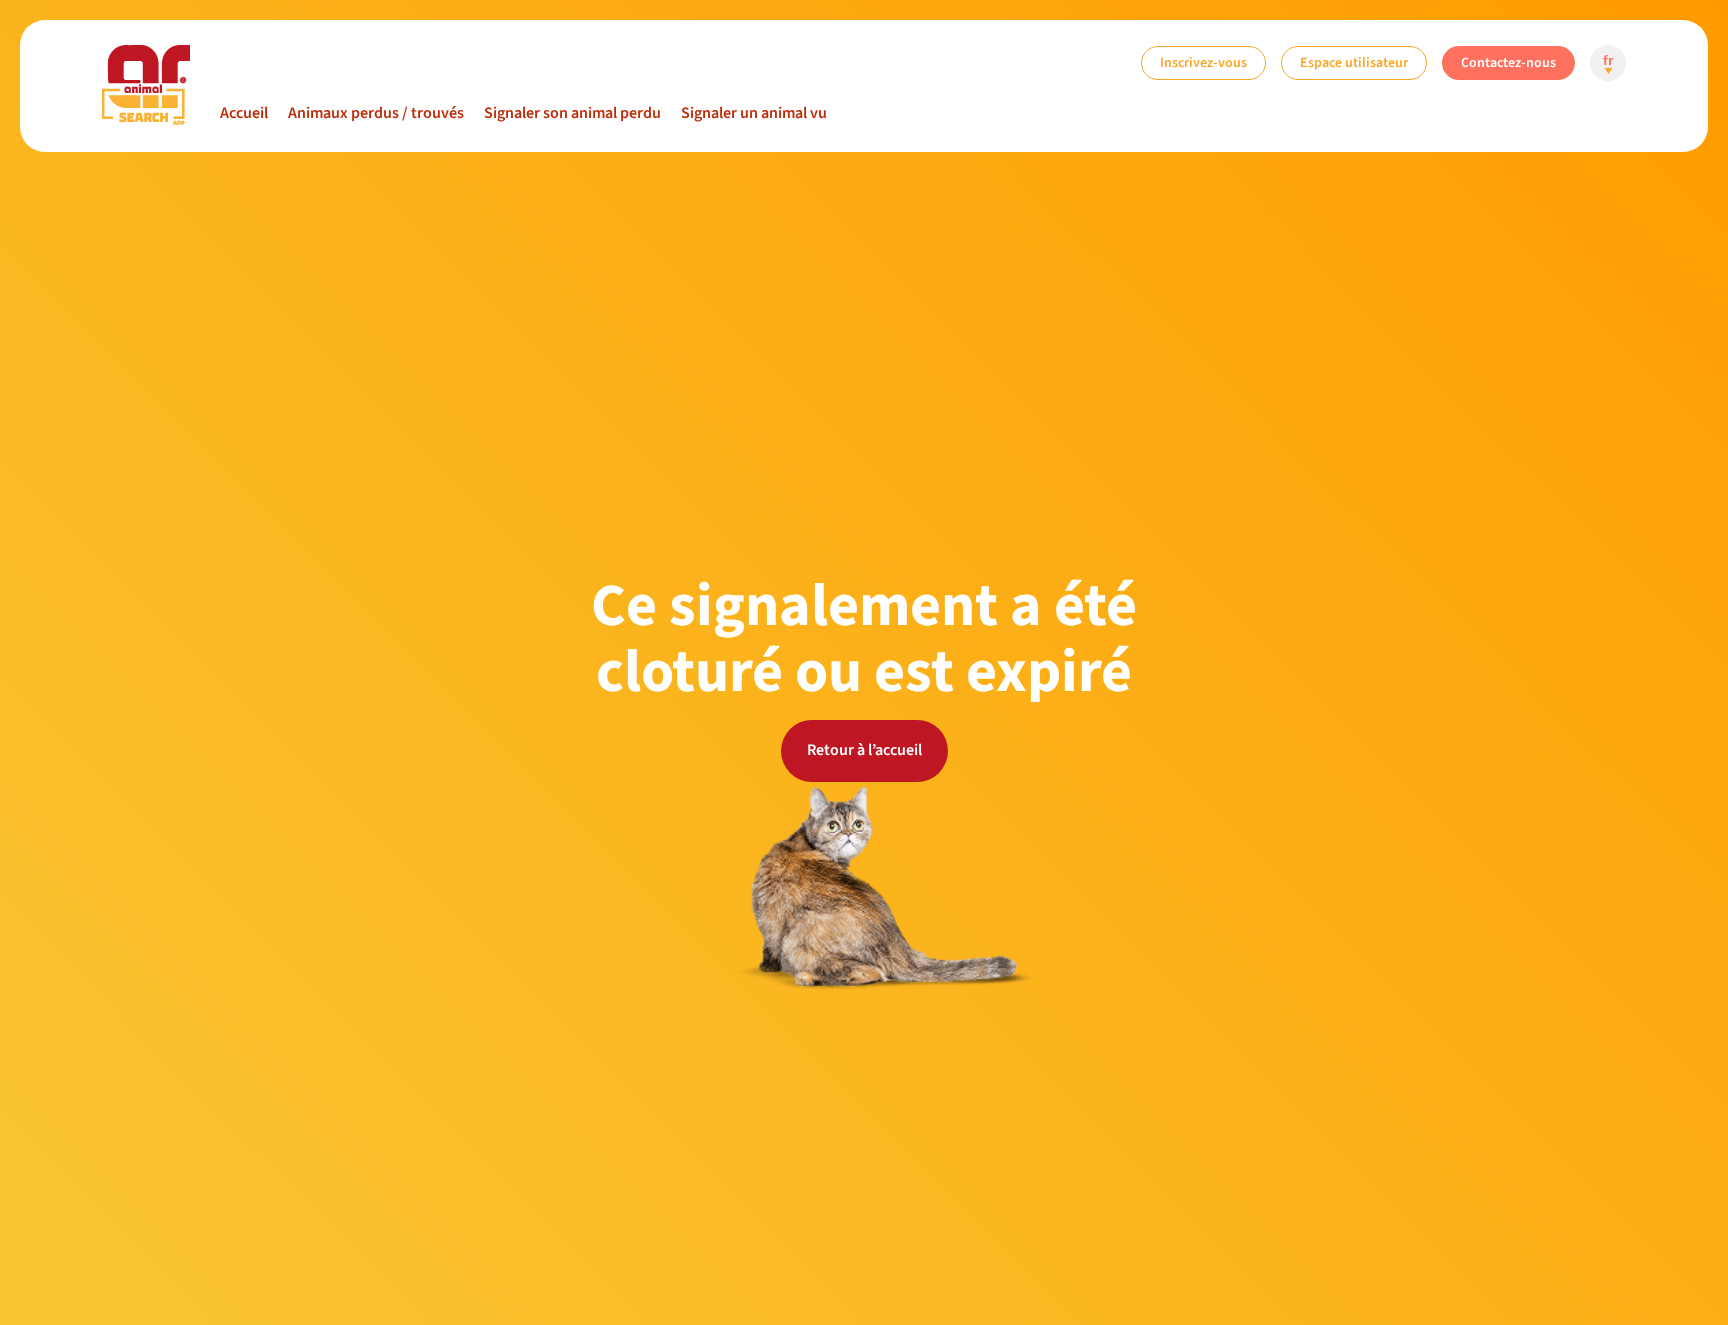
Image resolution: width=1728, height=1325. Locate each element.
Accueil (244, 113)
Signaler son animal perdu (572, 113)
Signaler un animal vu (754, 113)
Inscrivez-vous (1203, 62)
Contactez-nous (1508, 62)
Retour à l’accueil (864, 750)
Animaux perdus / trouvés (376, 113)
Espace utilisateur (1354, 62)
